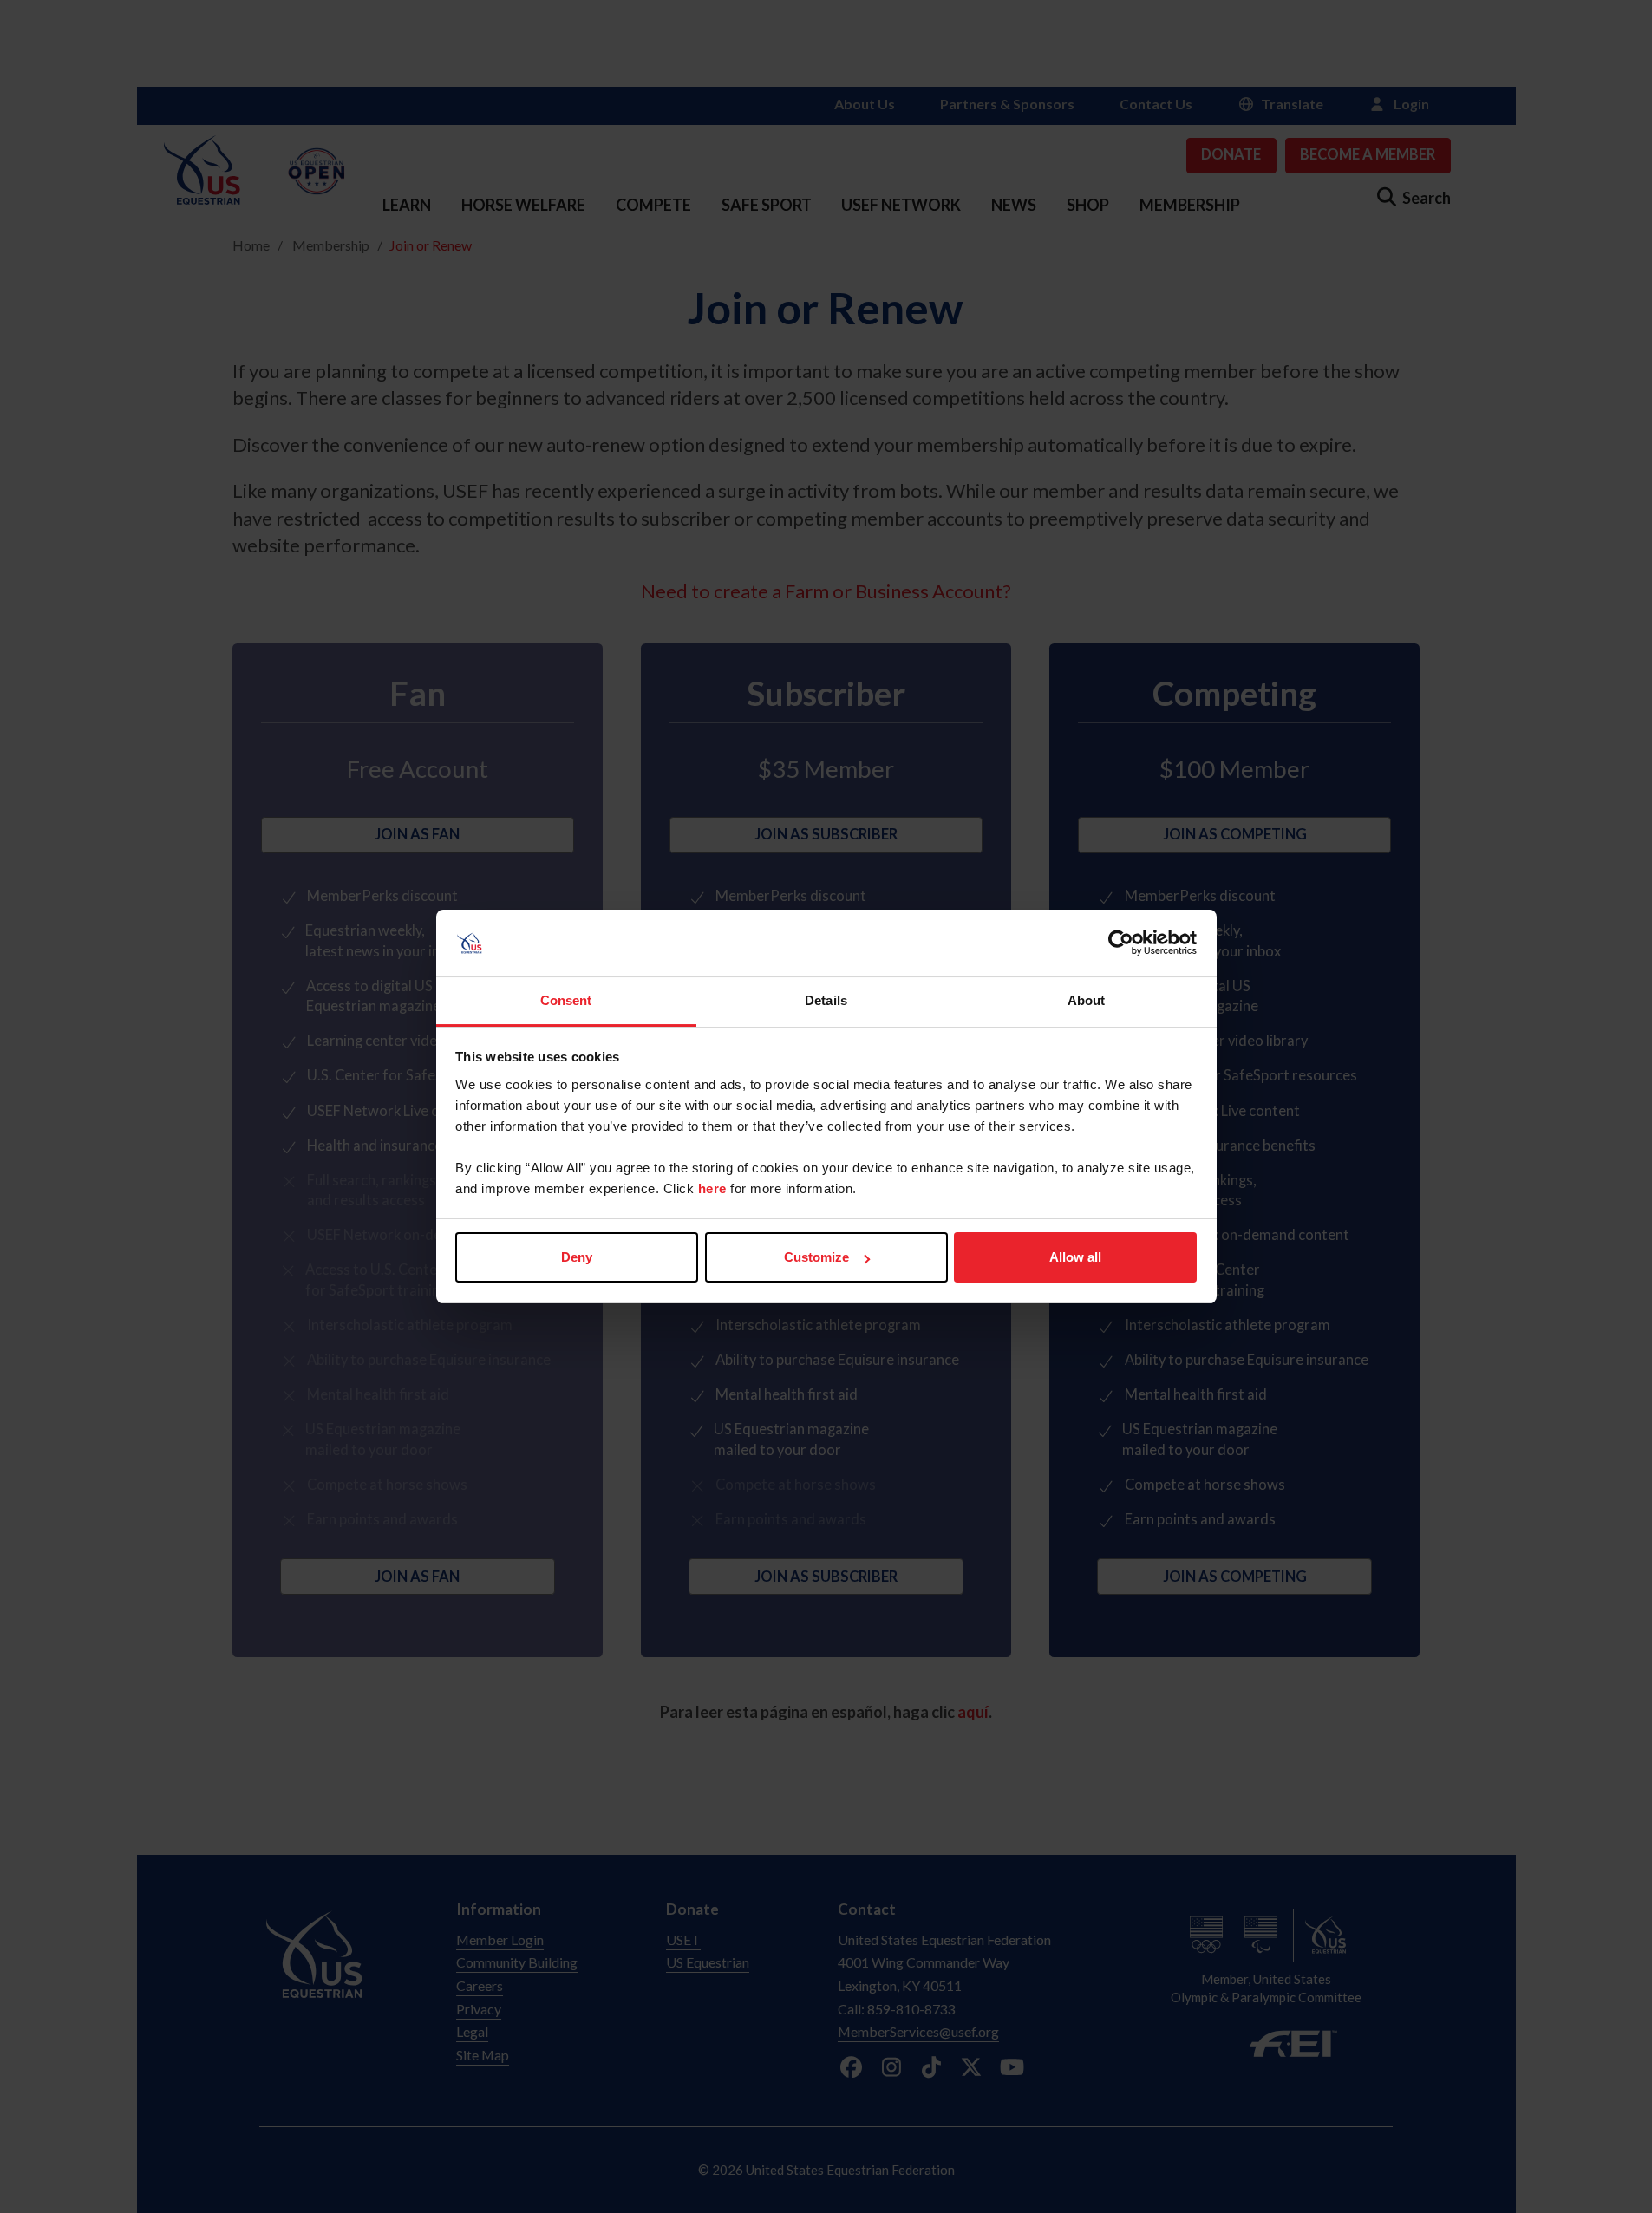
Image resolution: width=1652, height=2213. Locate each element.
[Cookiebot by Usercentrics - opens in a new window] (1121, 943)
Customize (816, 1257)
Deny (577, 1257)
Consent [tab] (566, 1000)
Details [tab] (826, 1000)
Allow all (1075, 1257)
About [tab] (1087, 1000)
